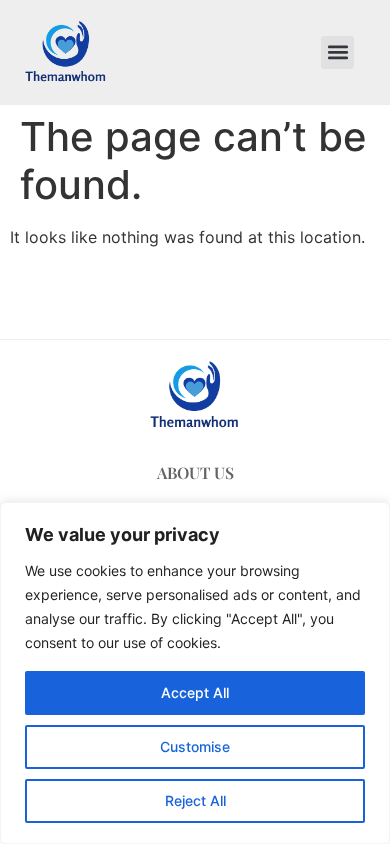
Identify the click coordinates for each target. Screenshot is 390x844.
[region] (195, 673)
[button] (337, 52)
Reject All (195, 800)
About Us (195, 472)
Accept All (195, 692)
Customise (195, 746)
